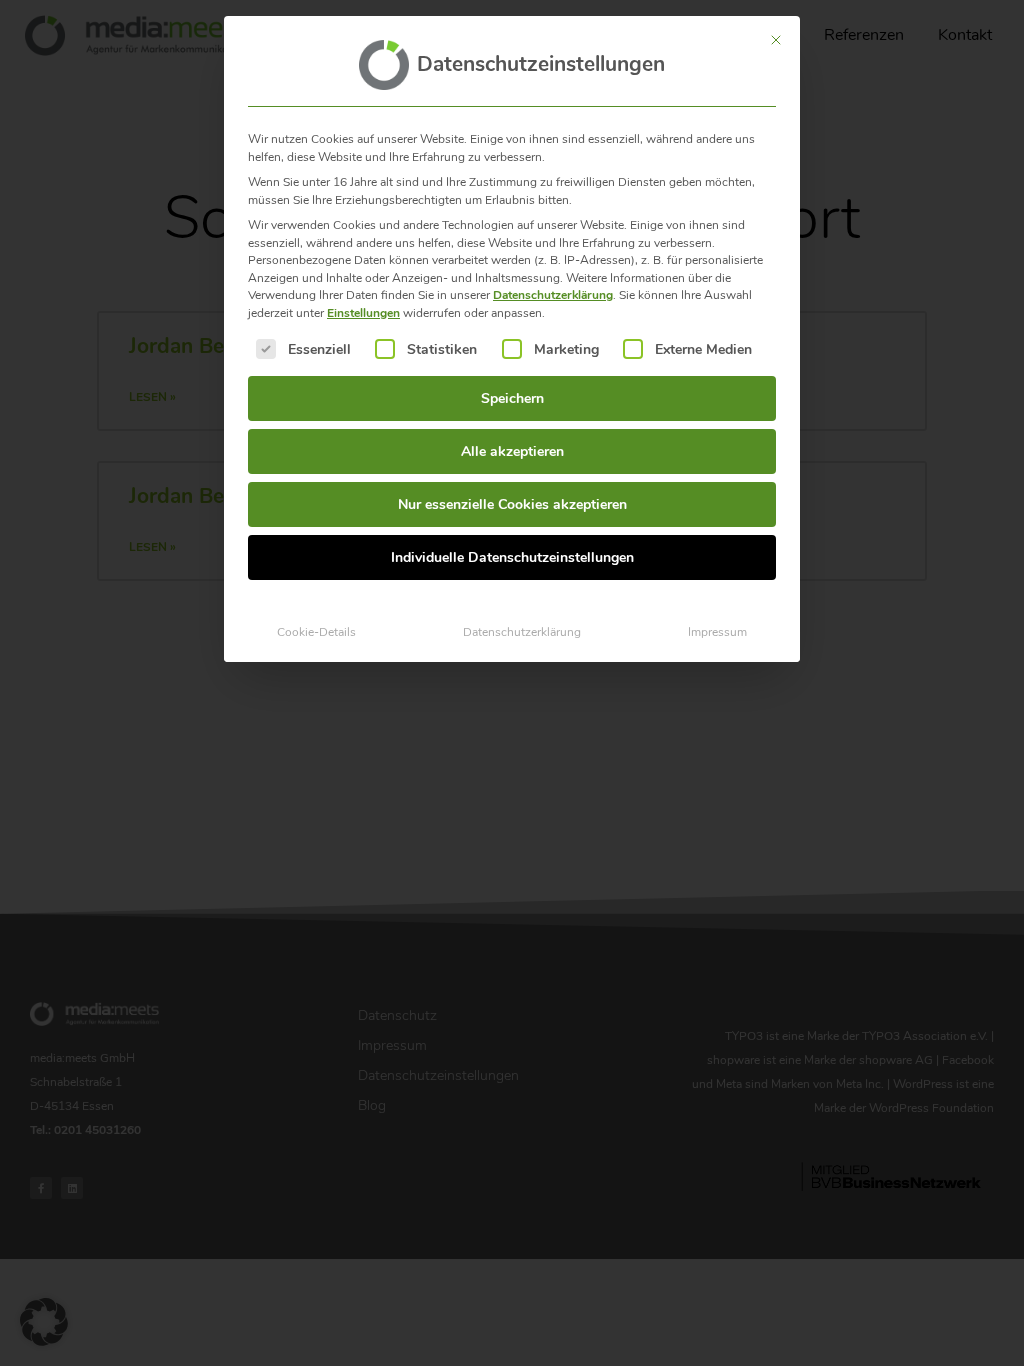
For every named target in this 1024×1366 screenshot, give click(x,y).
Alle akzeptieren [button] (512, 451)
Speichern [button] (512, 398)
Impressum (717, 632)
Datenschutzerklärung (553, 295)
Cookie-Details (316, 632)
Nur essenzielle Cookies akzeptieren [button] (512, 504)
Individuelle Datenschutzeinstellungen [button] (512, 557)
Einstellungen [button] (363, 313)
